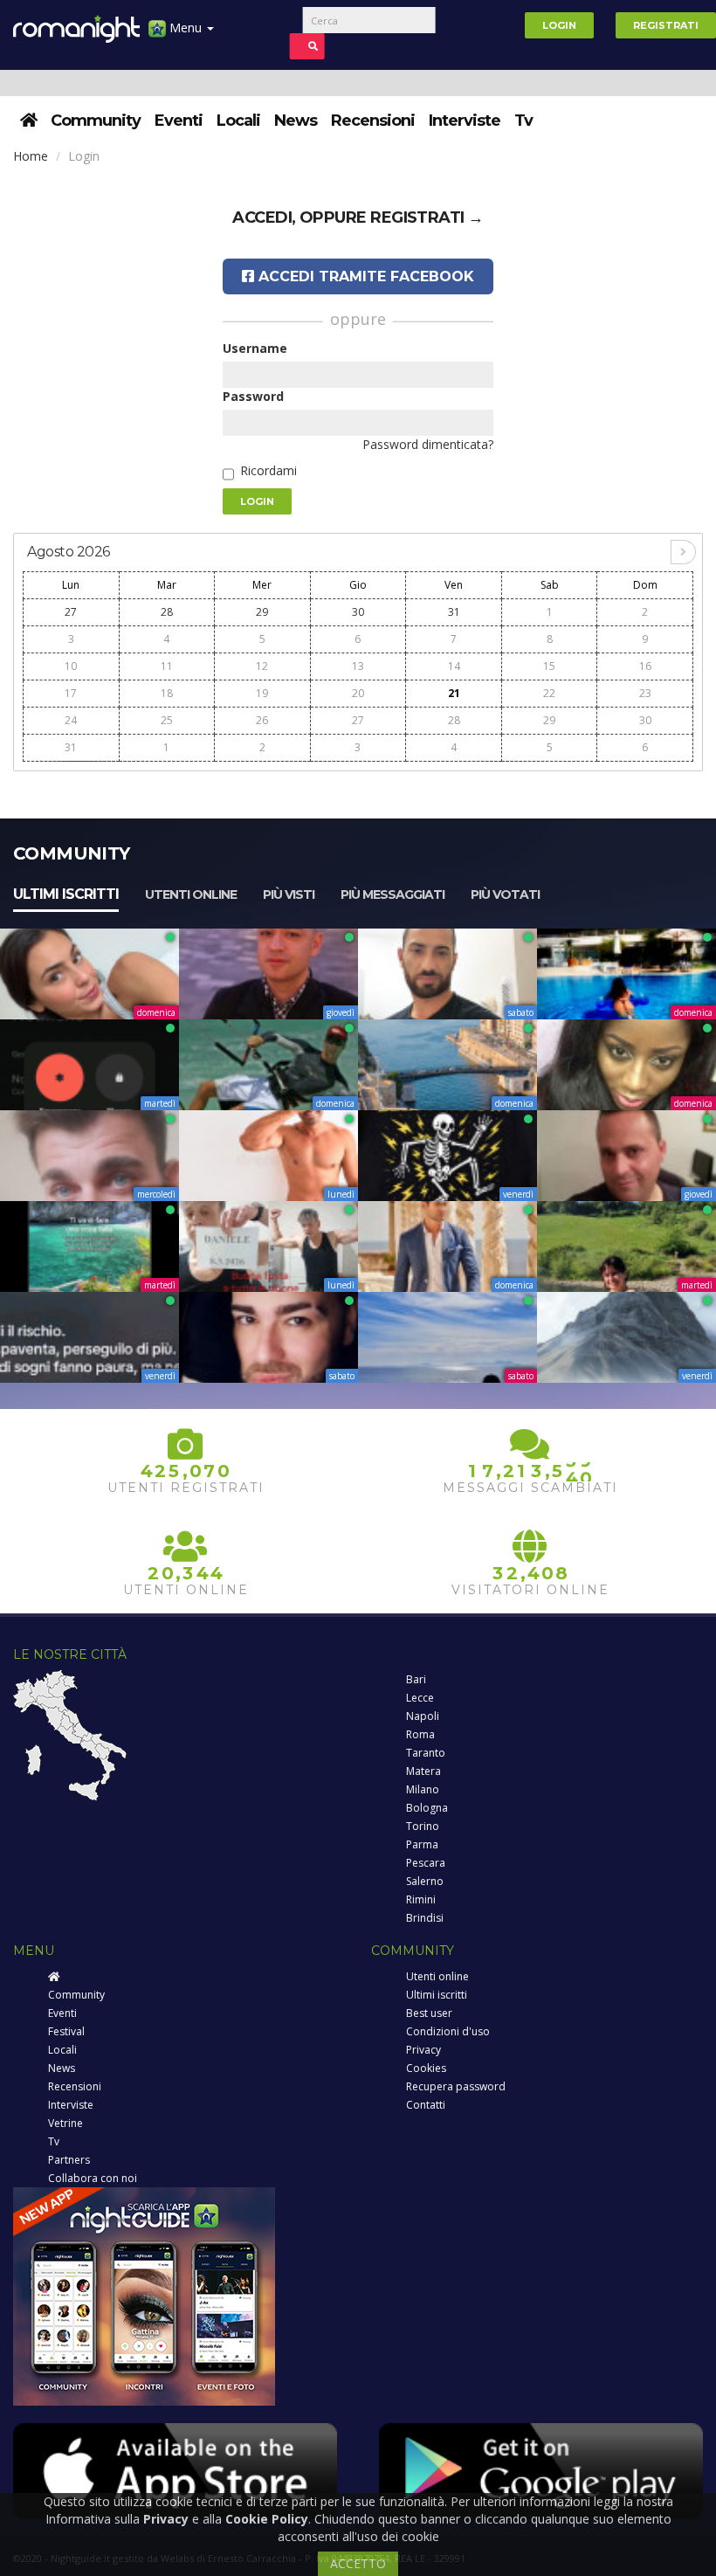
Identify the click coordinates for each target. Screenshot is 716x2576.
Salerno (425, 1881)
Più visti (289, 894)
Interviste (465, 121)
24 (71, 720)
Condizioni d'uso (448, 2031)
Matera (423, 1771)
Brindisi (425, 1918)
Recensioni (373, 121)
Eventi (179, 121)
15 (549, 666)
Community (96, 121)
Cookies (426, 2068)
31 (454, 612)
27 (71, 612)
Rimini (421, 1899)
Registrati (666, 25)
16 (645, 666)
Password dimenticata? (428, 444)
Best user (429, 2013)
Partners (69, 2160)
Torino (423, 1826)
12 (262, 666)
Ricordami (268, 470)
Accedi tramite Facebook (364, 276)
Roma (420, 1734)
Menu (186, 28)
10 (71, 666)
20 (358, 693)
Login (559, 25)
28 (167, 612)
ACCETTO (358, 2563)
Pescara (426, 1863)
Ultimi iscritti (66, 894)
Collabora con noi (93, 2178)
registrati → (427, 218)
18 (167, 693)
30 (358, 612)
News (296, 121)
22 (549, 693)
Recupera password (456, 2086)
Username (255, 348)
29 (262, 612)
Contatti (426, 2105)
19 (262, 693)
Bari (416, 1679)
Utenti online (191, 894)
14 (454, 666)
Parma (422, 1844)
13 (358, 666)
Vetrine (65, 2123)
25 (167, 720)
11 (167, 666)
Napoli (423, 1716)
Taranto (426, 1753)
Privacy (423, 2050)
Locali (238, 121)
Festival (66, 2031)
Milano (423, 1789)
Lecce (420, 1698)
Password (253, 396)
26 (262, 720)
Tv (523, 121)
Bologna (427, 1808)
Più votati (505, 894)
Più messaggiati (392, 894)
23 (645, 693)
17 (71, 693)
